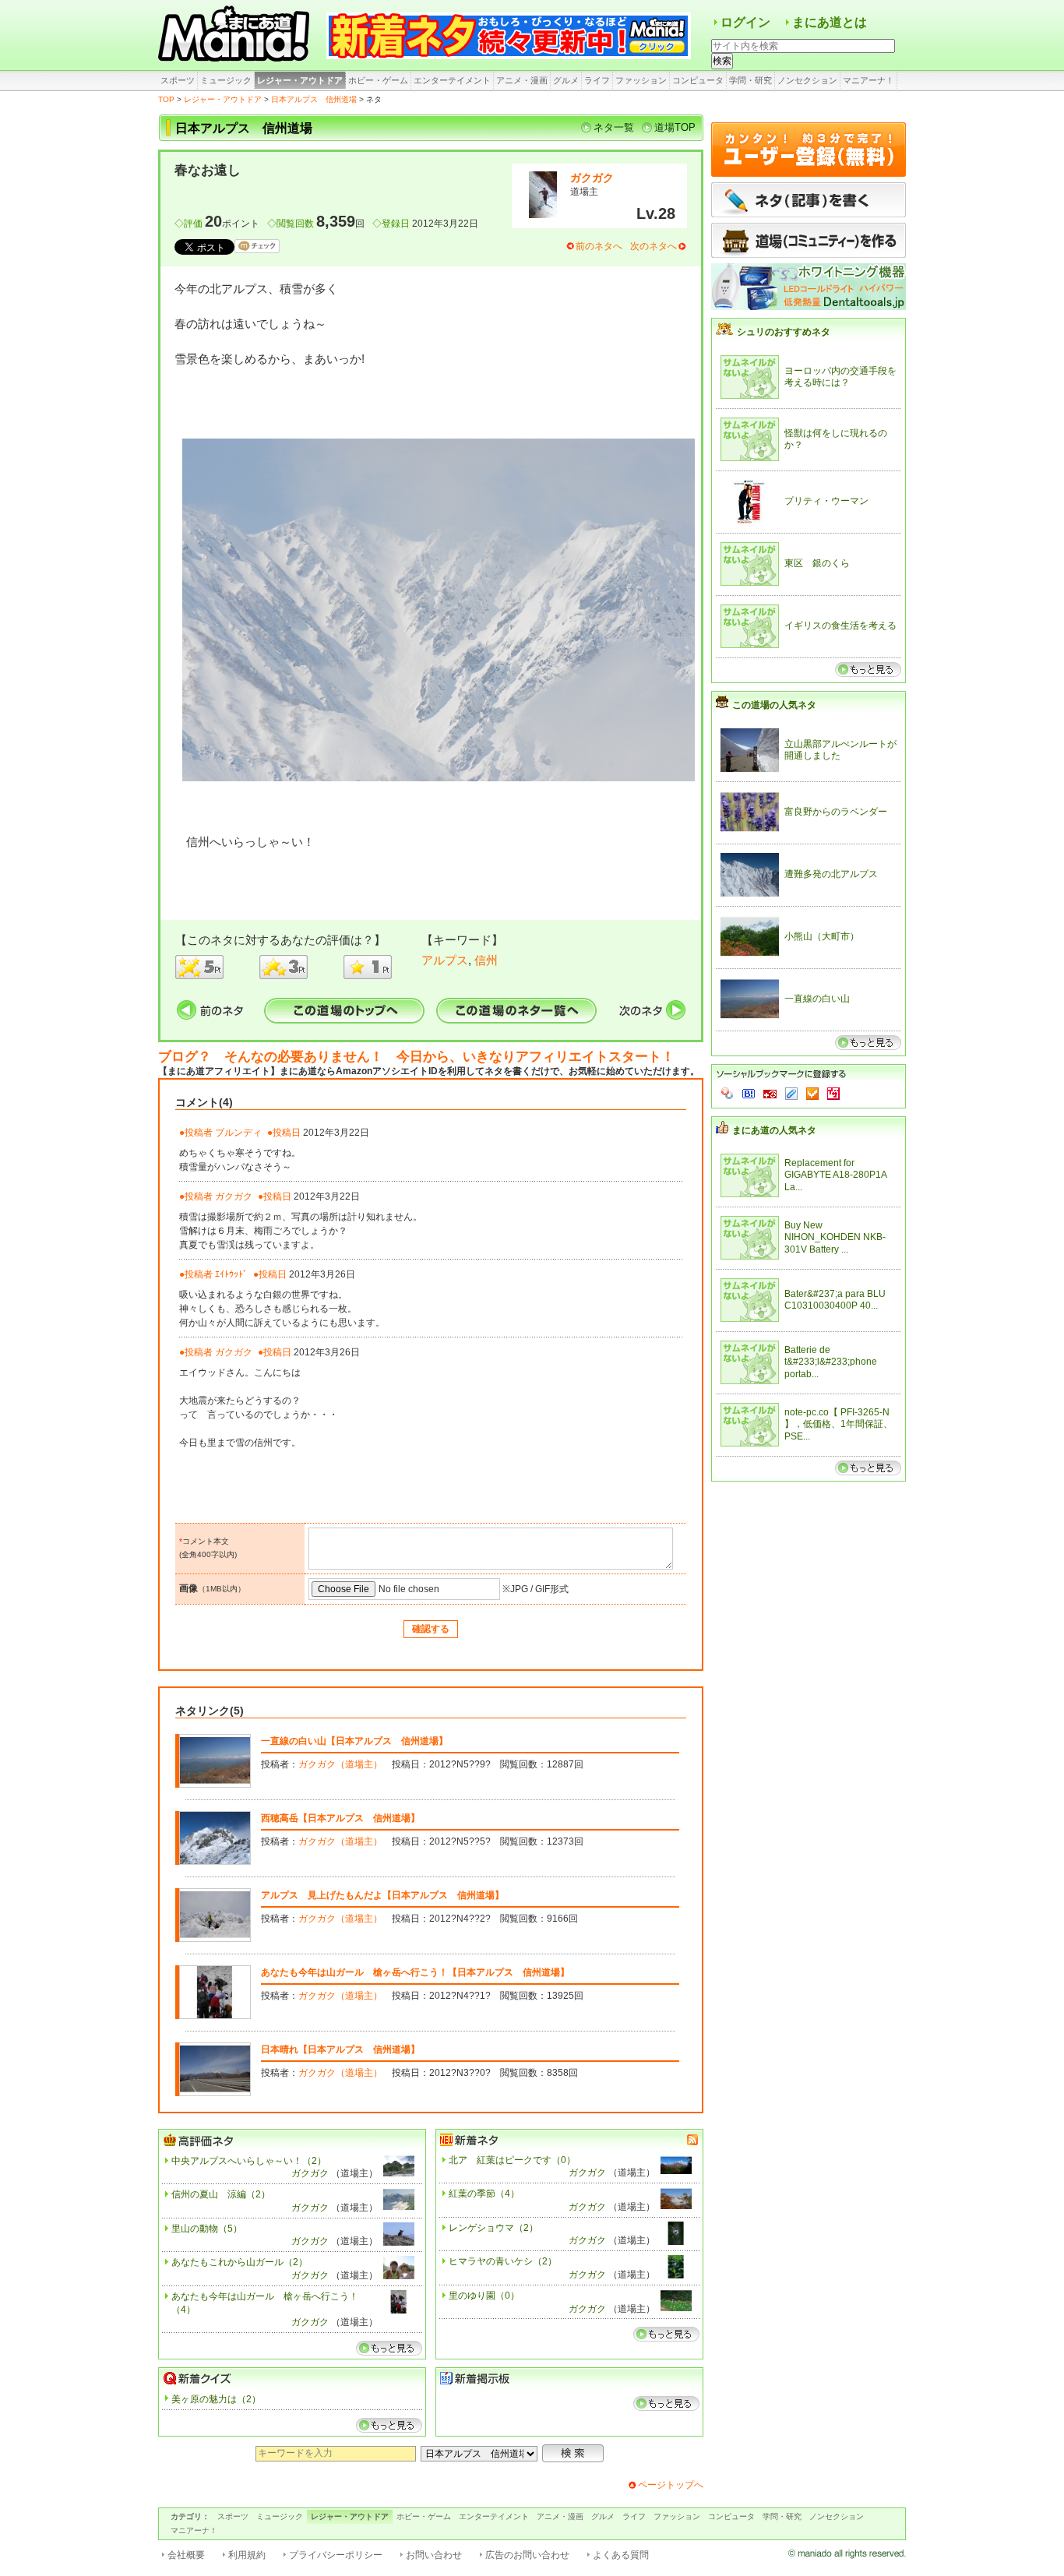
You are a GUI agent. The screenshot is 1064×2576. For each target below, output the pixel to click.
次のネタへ (654, 246)
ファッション (641, 80)
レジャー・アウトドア (300, 80)
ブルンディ (238, 1133)
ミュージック (226, 80)
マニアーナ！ (868, 80)
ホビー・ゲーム (378, 80)
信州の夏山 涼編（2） (221, 2194)
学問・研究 (750, 80)
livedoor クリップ (791, 1094)
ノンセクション (807, 80)
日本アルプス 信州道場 (314, 99)
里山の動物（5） (207, 2229)
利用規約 (247, 2555)
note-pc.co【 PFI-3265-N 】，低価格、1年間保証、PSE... (839, 1424)
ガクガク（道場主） (340, 1764)
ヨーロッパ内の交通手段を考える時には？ (840, 377)
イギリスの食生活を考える (840, 625)
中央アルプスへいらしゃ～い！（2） (249, 2161)
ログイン (745, 22)
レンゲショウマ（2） (493, 2228)
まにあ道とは (830, 22)
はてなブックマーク (749, 1094)
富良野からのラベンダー (836, 812)
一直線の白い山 (817, 999)
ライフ (597, 80)
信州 (486, 960)
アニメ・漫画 (522, 80)
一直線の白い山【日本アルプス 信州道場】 (354, 1741)
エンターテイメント (452, 80)
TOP (166, 99)
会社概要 (186, 2555)
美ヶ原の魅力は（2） (216, 2399)
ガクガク (592, 178)
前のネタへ (599, 246)
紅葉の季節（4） (484, 2194)
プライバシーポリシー (336, 2555)
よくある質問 (621, 2555)
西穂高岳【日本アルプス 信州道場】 (340, 1818)
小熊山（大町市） (822, 936)
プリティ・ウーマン (826, 501)
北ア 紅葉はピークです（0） (512, 2160)
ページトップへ (671, 2485)
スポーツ (178, 80)
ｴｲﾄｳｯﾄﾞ (231, 1274)
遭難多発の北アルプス (831, 874)
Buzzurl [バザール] (770, 1094)
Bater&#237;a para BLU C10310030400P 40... (835, 1300)
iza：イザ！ (833, 1094)
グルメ (566, 80)
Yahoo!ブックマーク (728, 1094)
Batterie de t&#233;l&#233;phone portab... (831, 1362)
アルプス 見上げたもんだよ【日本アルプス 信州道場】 (382, 1895)
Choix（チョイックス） (812, 1094)
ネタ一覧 (614, 127)
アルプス (445, 960)
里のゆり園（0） (484, 2296)
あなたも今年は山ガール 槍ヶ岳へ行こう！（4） (265, 2303)
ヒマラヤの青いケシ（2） (503, 2261)
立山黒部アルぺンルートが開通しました (840, 750)
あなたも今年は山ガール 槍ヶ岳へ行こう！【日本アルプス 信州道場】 (415, 1972)
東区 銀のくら (817, 563)
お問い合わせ (434, 2555)
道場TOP (675, 127)
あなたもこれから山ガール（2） (240, 2262)
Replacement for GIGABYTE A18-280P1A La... (835, 1175)
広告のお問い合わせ (527, 2555)
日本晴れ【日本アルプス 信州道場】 (340, 2049)
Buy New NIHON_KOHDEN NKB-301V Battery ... (835, 1237)
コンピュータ (698, 80)
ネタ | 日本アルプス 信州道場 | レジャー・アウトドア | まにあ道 (236, 35)
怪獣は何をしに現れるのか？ (836, 439)
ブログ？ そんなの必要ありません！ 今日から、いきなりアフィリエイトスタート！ (416, 1057)
